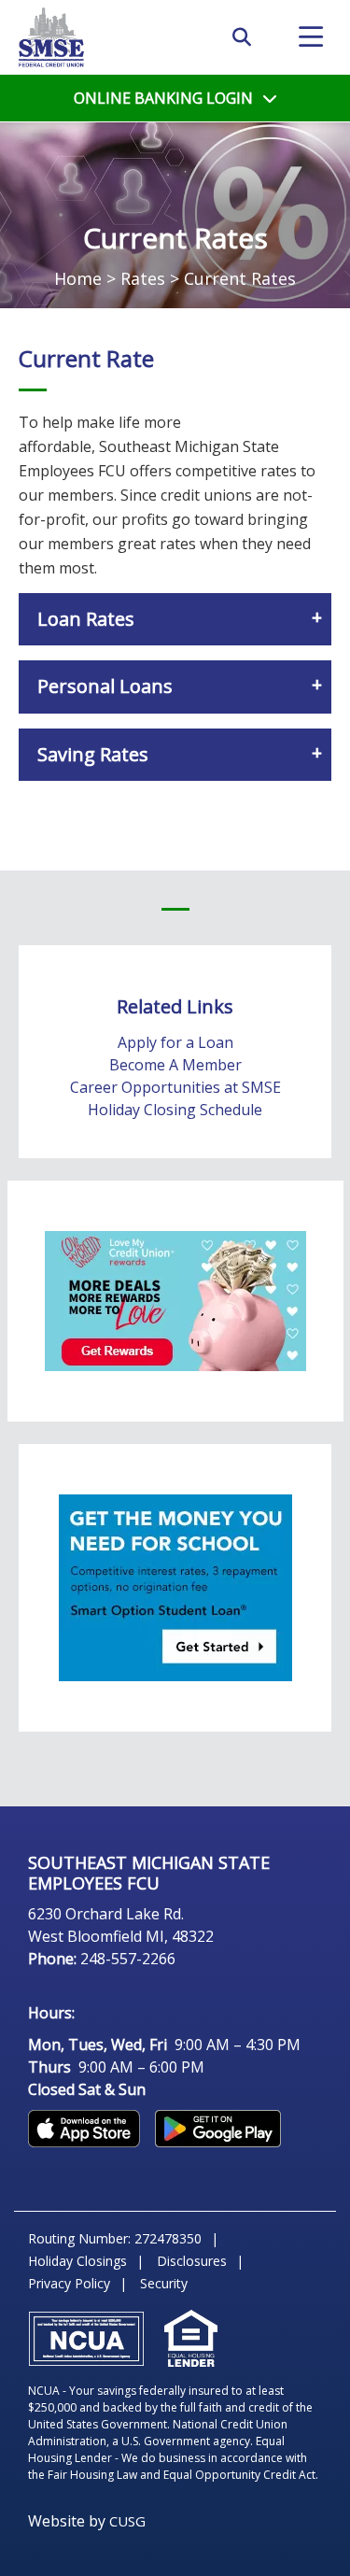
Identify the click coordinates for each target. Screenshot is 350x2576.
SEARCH (242, 37)
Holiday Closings (77, 2261)
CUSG (127, 2521)
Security (164, 2283)
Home (78, 278)
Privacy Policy (69, 2283)
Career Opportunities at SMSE (175, 1087)
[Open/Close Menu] (311, 37)
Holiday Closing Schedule (175, 1110)
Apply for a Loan (175, 1042)
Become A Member (175, 1065)
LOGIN (163, 98)
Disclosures (192, 2261)
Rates (143, 278)
